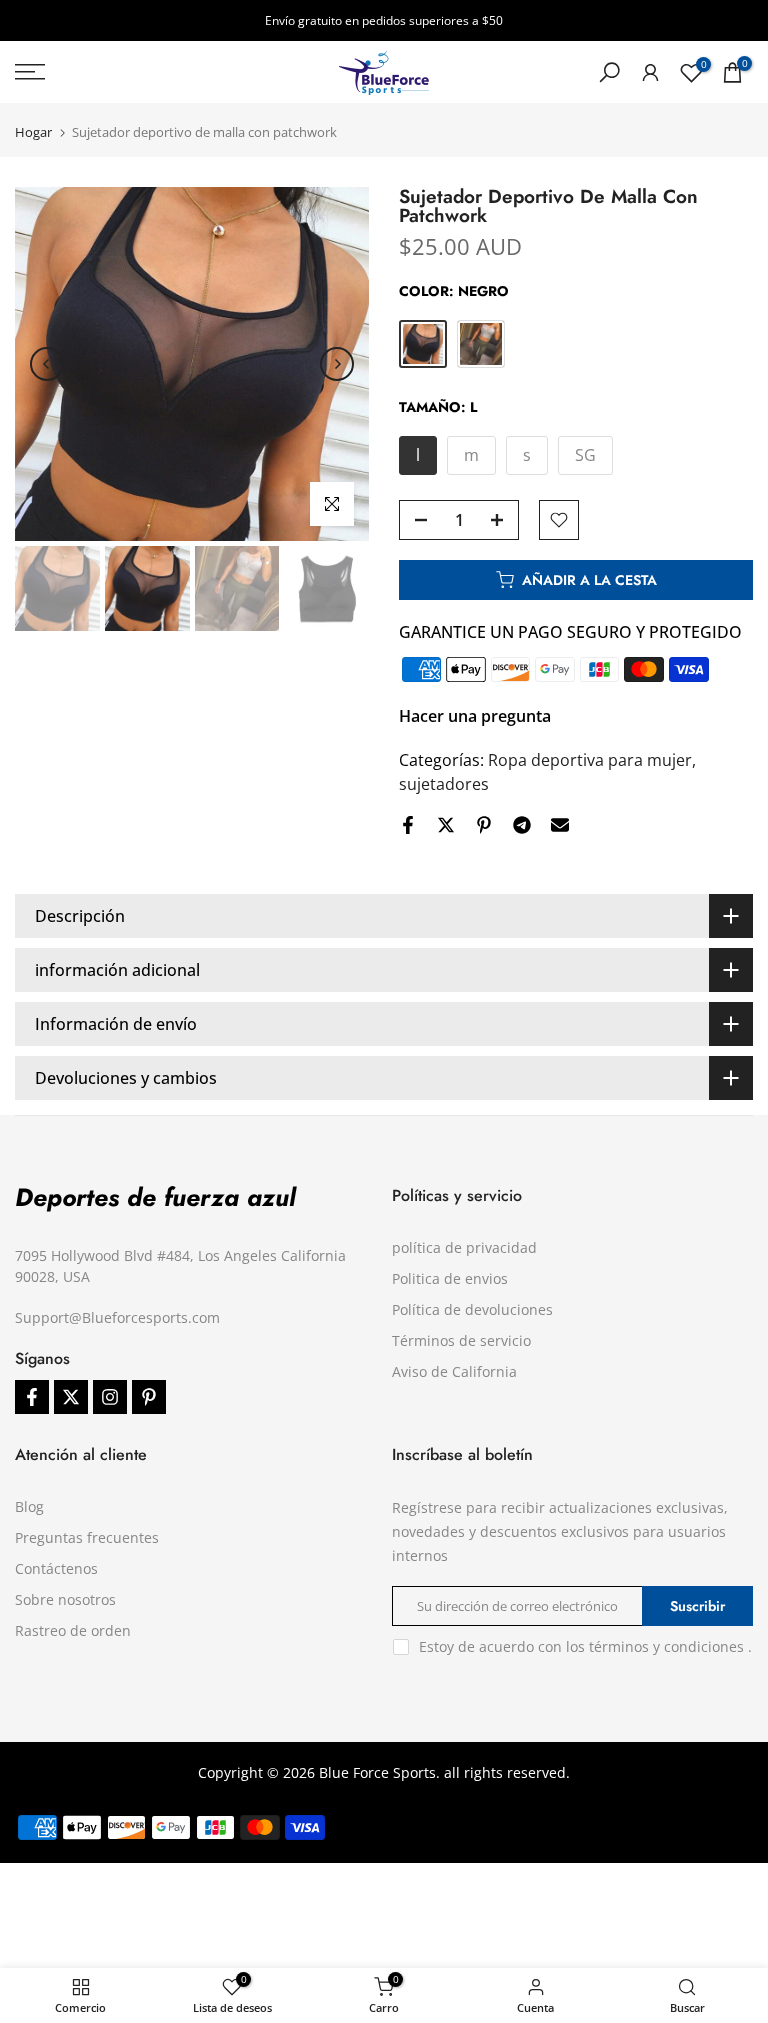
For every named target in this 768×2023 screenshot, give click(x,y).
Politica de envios (450, 1278)
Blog (29, 1506)
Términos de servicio (461, 1340)
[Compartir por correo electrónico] (560, 825)
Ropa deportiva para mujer (590, 760)
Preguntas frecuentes (87, 1537)
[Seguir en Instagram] (110, 1397)
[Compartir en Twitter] (446, 825)
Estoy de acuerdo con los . (585, 1646)
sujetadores (444, 784)
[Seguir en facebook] (32, 1397)
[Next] (337, 364)
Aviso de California (454, 1371)
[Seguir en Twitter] (71, 1397)
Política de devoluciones (472, 1309)
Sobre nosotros (65, 1599)
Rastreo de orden (73, 1630)
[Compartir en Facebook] (408, 825)
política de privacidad (464, 1247)
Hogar (33, 132)
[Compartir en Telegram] (522, 825)
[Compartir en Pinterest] (484, 825)
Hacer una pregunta (475, 716)
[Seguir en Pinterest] (149, 1397)
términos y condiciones (666, 1646)
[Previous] (47, 364)
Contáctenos (56, 1568)
